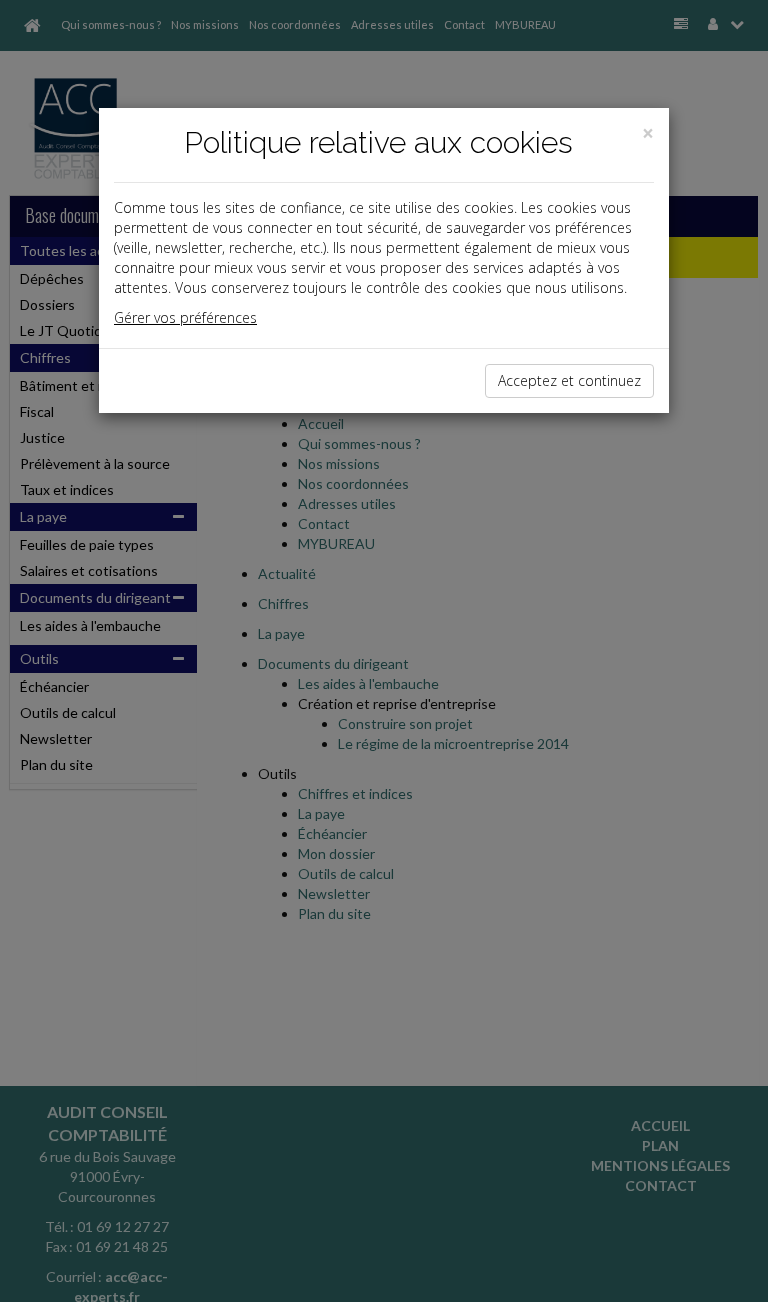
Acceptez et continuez (569, 380)
